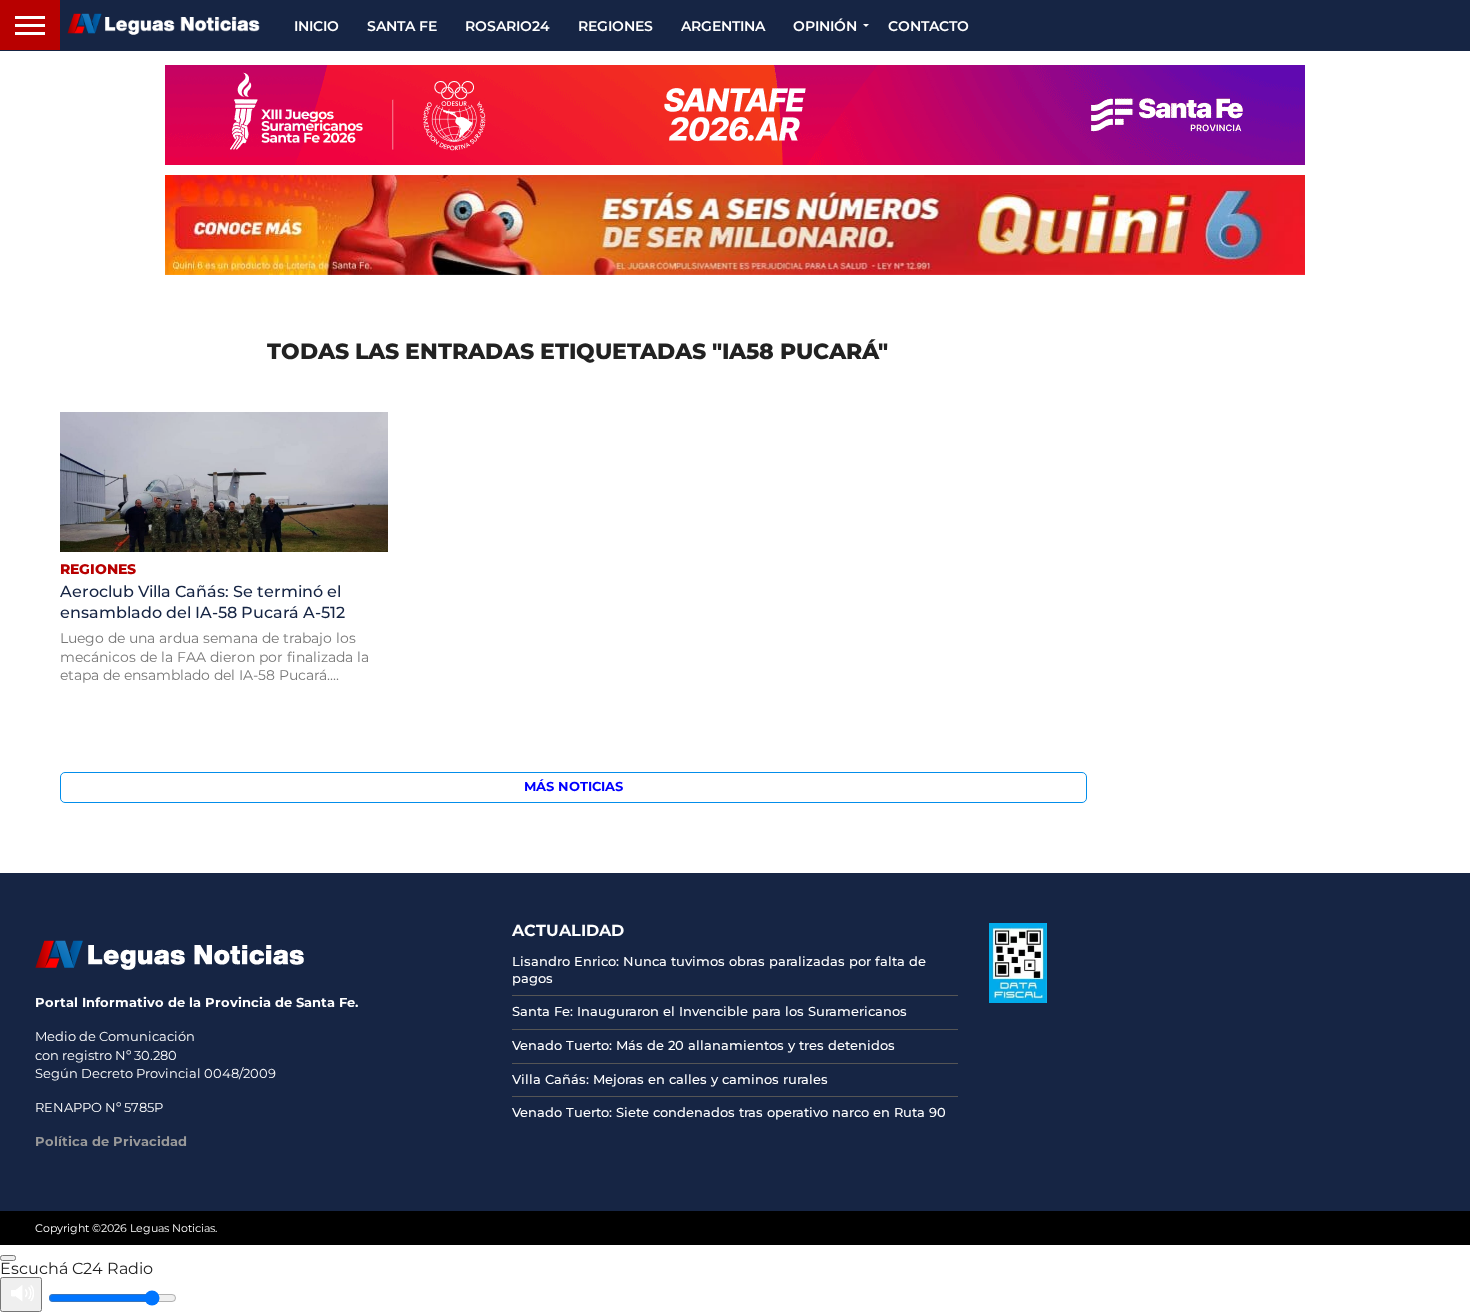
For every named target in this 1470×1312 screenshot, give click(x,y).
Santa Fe (402, 26)
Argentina (723, 26)
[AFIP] (1018, 998)
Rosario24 (507, 26)
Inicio (316, 26)
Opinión (825, 26)
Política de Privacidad (111, 1141)
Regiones (615, 26)
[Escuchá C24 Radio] (8, 1258)
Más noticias (573, 786)
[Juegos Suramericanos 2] (735, 115)
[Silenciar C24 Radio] (21, 1294)
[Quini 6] (735, 225)
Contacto (928, 26)
